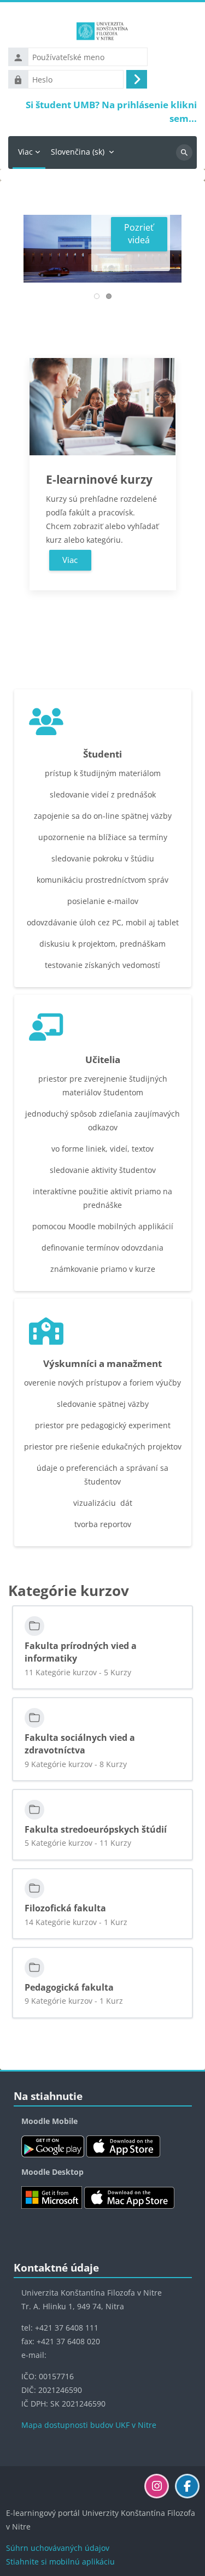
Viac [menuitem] (25, 152)
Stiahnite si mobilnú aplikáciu (60, 2562)
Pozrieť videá (139, 234)
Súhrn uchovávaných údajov (58, 2548)
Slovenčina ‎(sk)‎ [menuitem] (78, 152)
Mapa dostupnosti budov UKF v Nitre (89, 2425)
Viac (70, 560)
